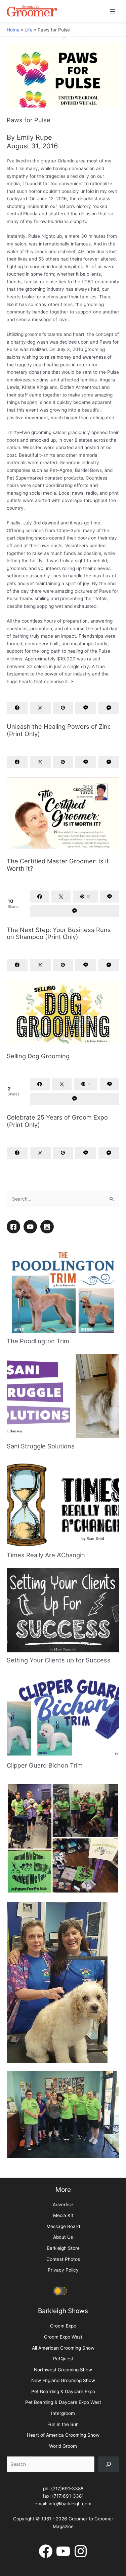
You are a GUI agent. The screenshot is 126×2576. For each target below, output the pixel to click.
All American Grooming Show (63, 2509)
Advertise (63, 2366)
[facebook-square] (14, 1388)
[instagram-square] (48, 1388)
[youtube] (31, 1388)
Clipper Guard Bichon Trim (45, 1927)
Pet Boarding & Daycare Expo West (63, 2564)
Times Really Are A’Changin (46, 1716)
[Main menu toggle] (113, 11)
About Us (63, 2399)
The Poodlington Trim (38, 1502)
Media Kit (63, 2377)
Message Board (63, 2388)
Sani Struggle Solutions (41, 1607)
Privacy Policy (63, 2431)
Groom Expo (63, 2488)
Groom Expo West (63, 2498)
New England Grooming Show (63, 2542)
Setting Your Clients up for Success (59, 1822)
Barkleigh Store (63, 2410)
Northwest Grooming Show (63, 2531)
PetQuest (63, 2520)
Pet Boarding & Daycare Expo (63, 2553)
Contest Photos (63, 2421)
